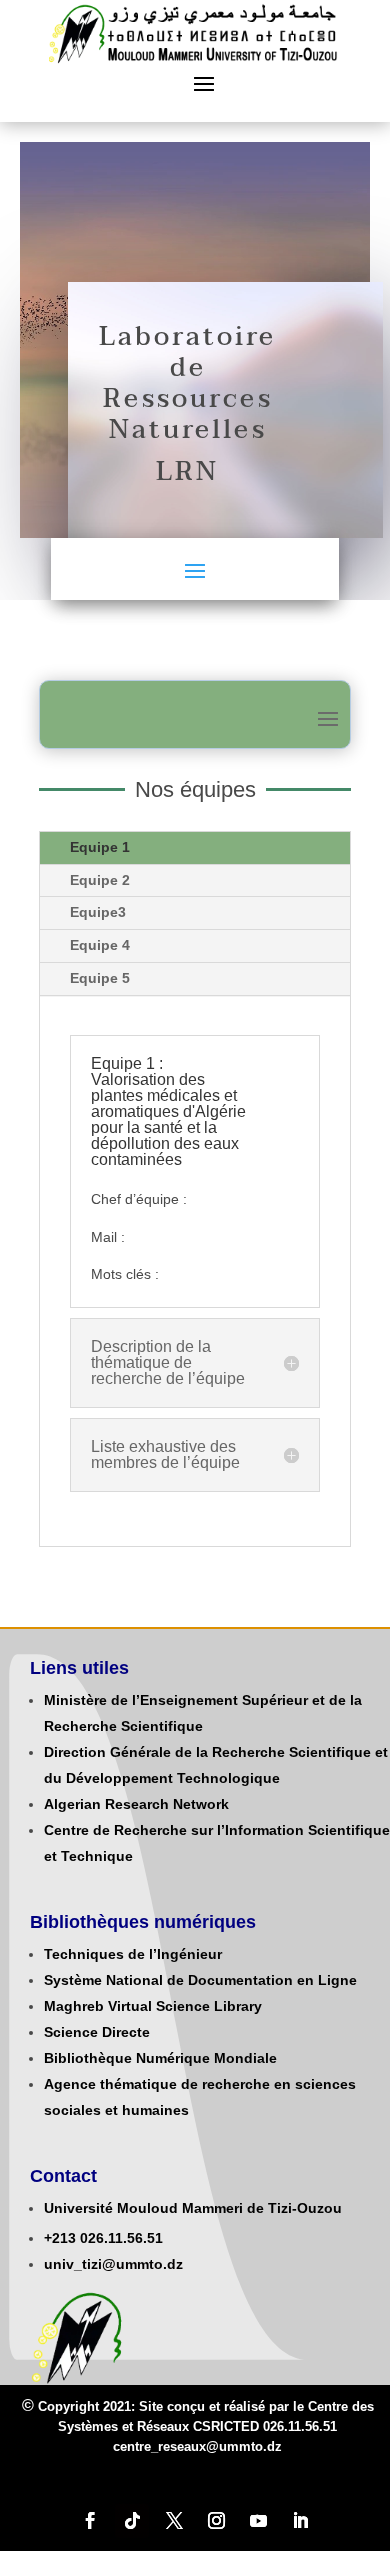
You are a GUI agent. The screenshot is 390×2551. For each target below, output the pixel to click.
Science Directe (97, 2032)
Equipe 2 (100, 880)
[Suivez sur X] (174, 2521)
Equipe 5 (100, 978)
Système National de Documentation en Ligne (200, 1980)
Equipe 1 (100, 847)
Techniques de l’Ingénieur (133, 1954)
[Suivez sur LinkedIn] (300, 2521)
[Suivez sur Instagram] (216, 2521)
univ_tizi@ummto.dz (113, 2264)
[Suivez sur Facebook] (90, 2521)
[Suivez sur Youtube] (258, 2521)
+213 (60, 2238)
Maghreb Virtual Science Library (153, 2006)
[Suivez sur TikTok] (132, 2521)
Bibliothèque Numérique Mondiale (160, 2058)
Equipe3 (98, 912)
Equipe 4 (100, 945)
